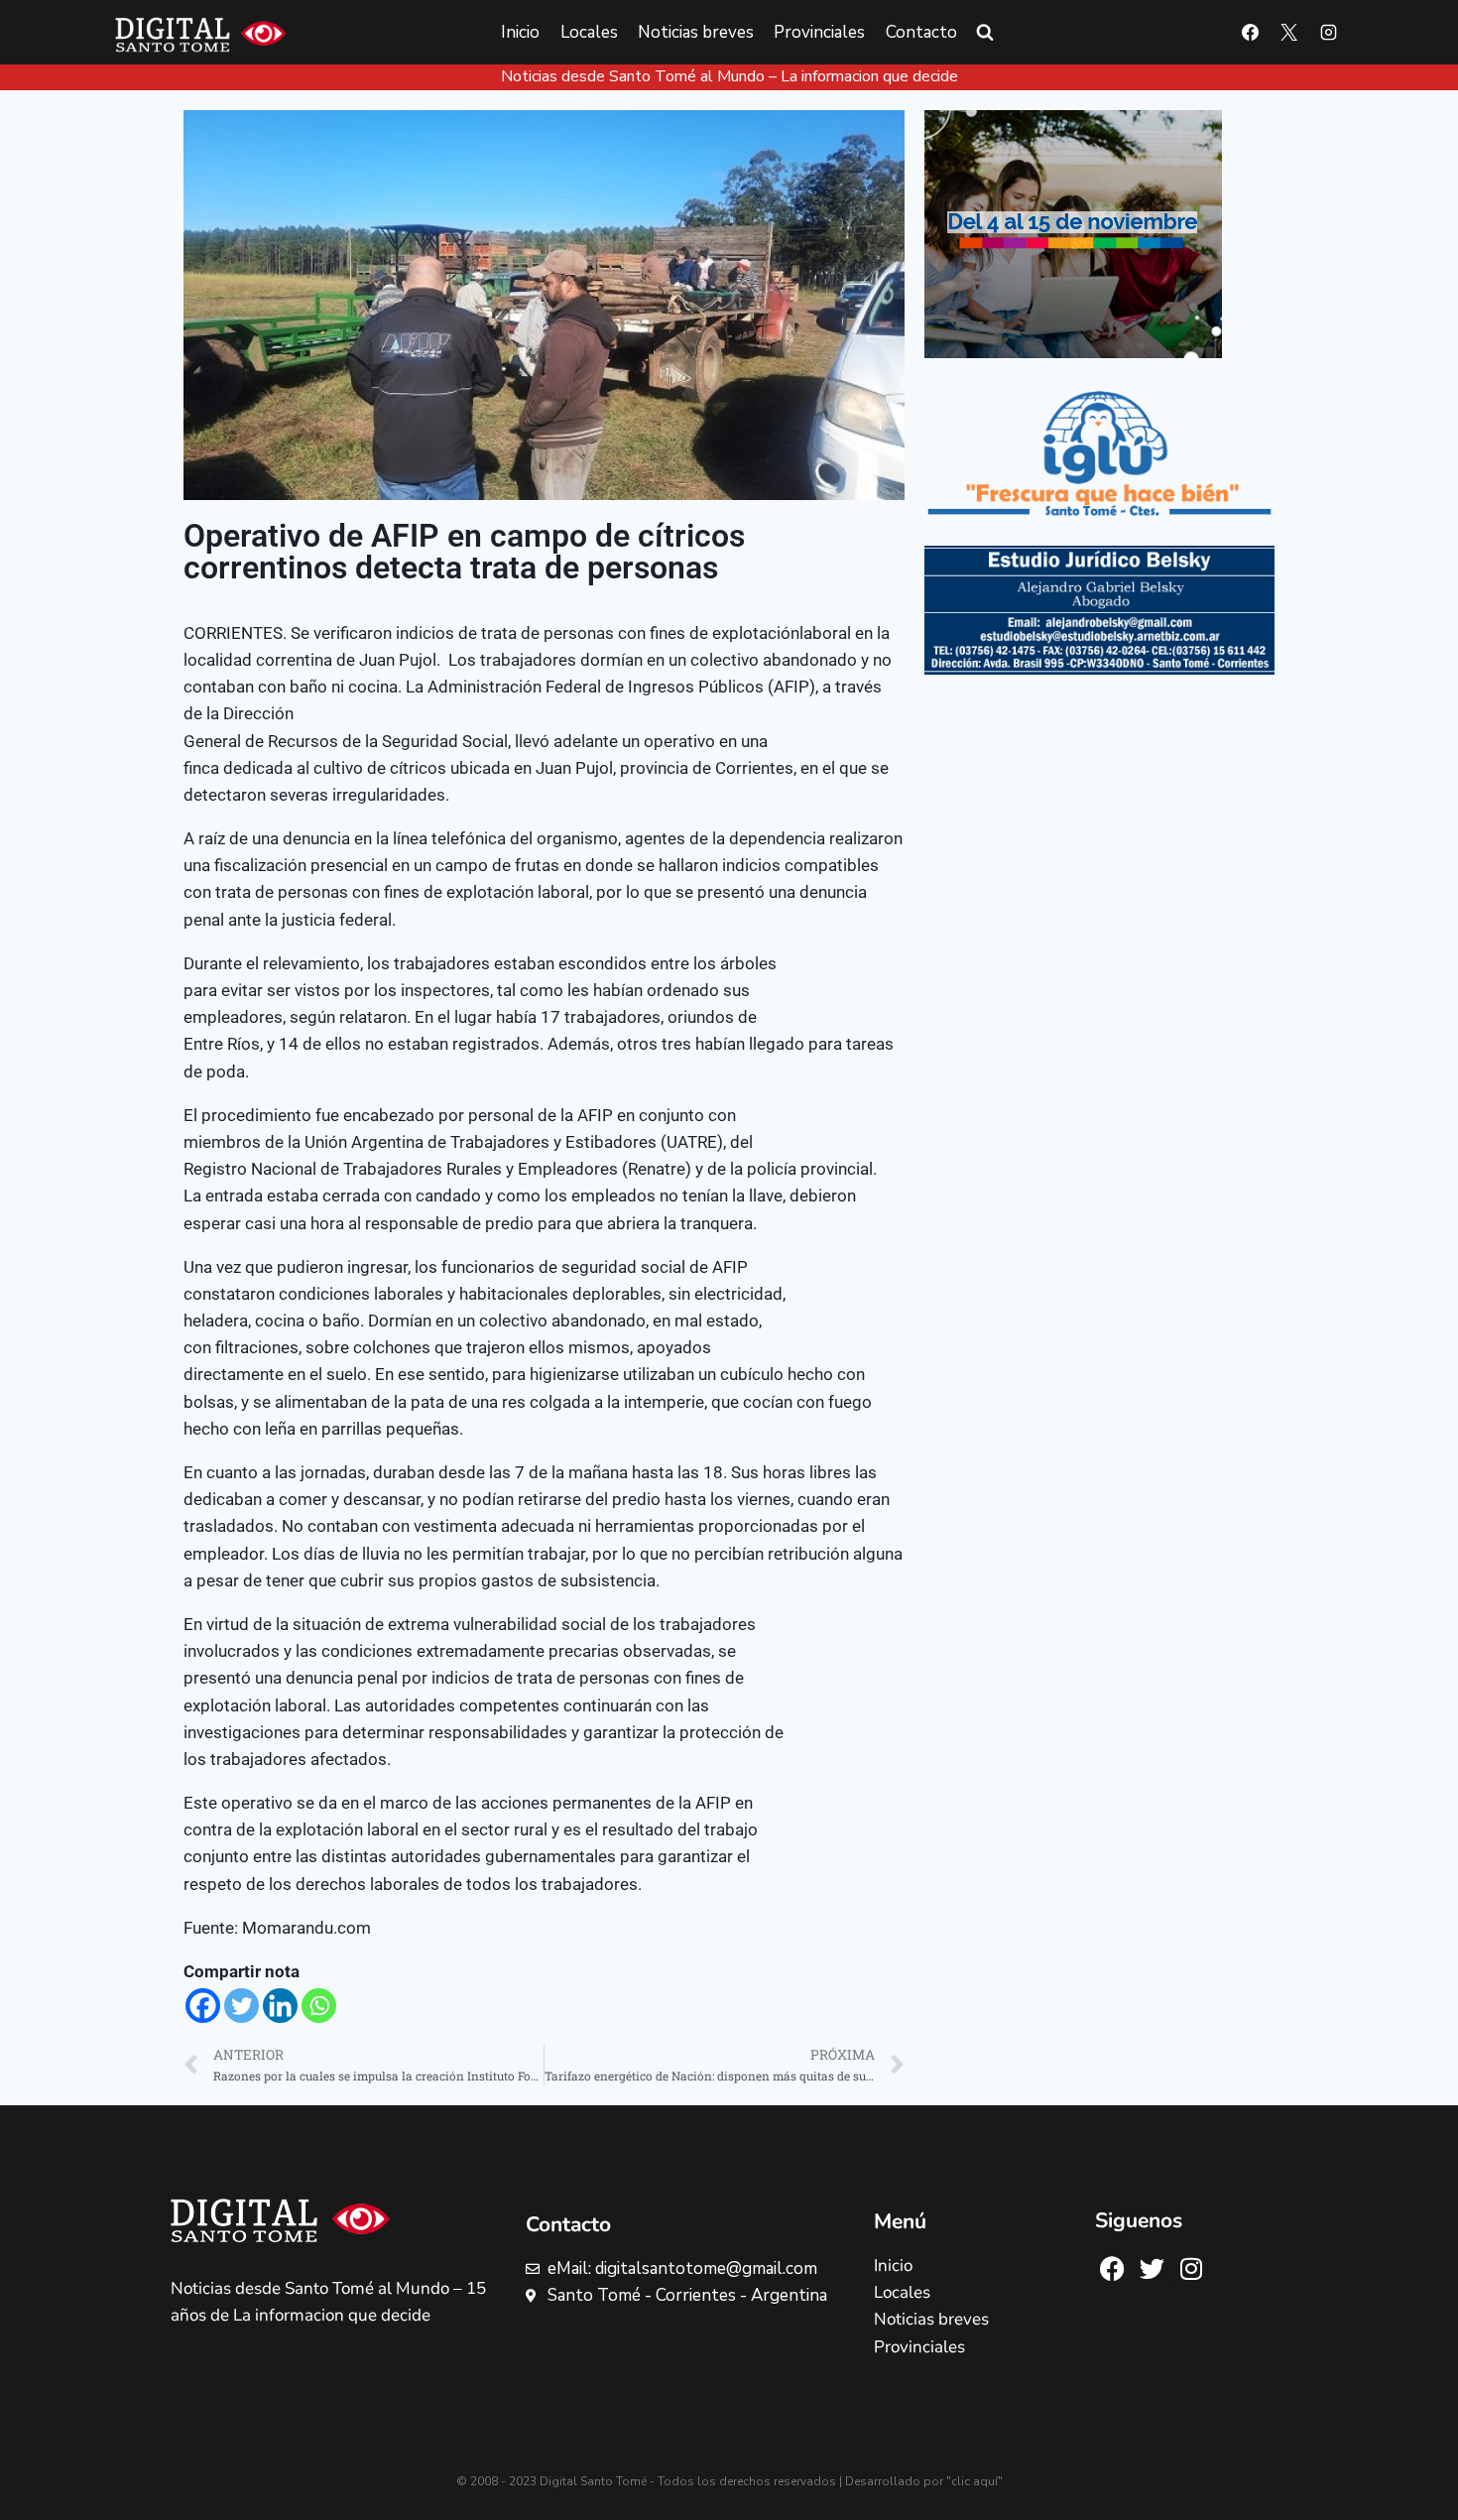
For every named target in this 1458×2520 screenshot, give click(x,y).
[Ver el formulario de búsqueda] (985, 33)
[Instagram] (1328, 33)
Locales (589, 32)
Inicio (520, 32)
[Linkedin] (280, 2006)
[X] (1289, 33)
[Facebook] (1251, 33)
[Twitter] (242, 2006)
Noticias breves (696, 32)
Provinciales (819, 32)
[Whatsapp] (319, 2006)
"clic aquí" (974, 2481)
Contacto (921, 32)
